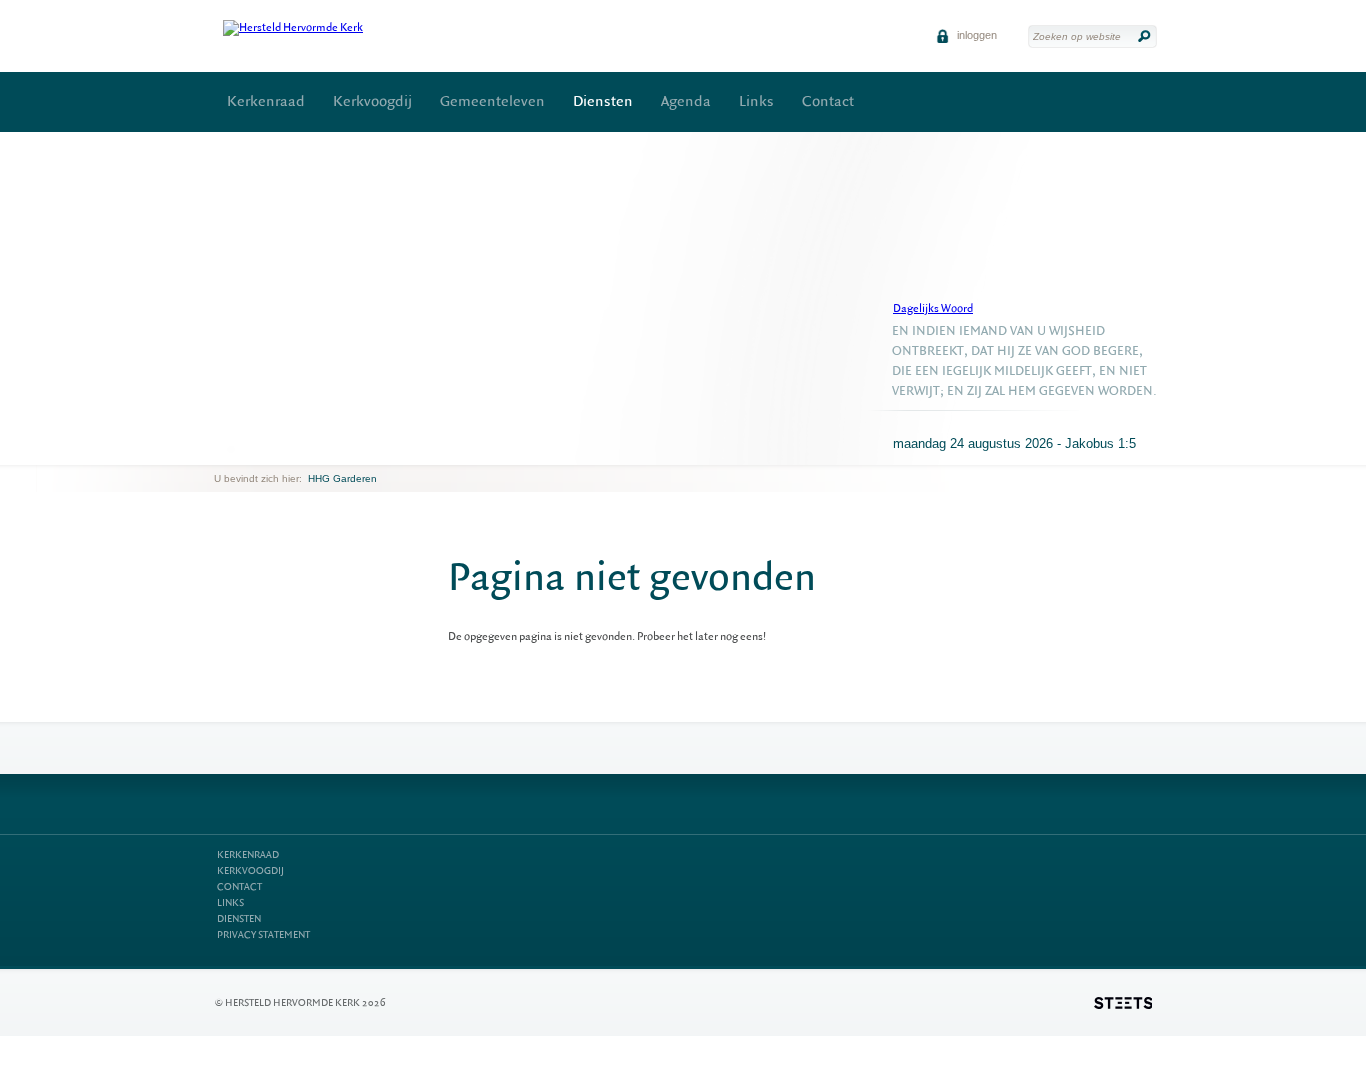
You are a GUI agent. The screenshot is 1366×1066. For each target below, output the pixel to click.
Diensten (603, 101)
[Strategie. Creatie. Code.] (1123, 1003)
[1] (231, 449)
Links (756, 101)
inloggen (975, 35)
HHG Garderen (342, 478)
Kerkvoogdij (372, 101)
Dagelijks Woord (933, 308)
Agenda (686, 101)
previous (219, 449)
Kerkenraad (266, 101)
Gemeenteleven (492, 101)
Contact (828, 101)
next (243, 449)
